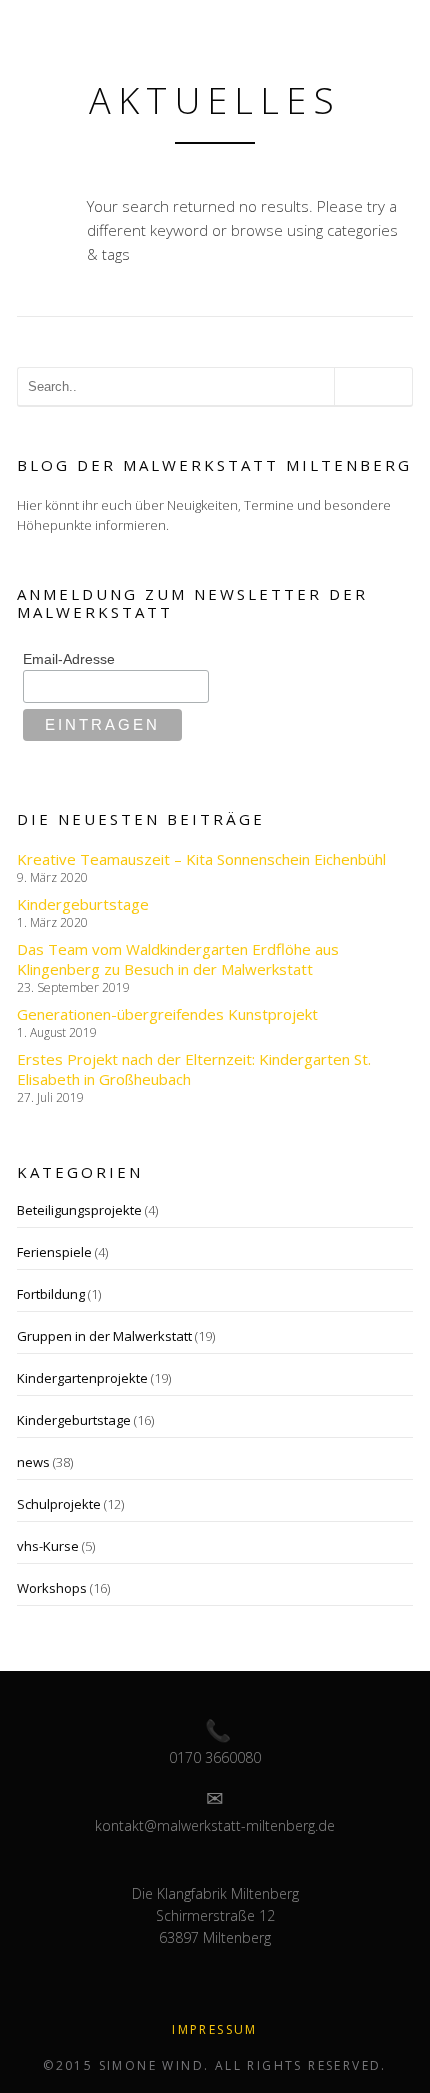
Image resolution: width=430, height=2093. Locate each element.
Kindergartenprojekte (82, 1378)
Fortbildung (51, 1294)
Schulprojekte (59, 1504)
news (33, 1462)
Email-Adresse (69, 659)
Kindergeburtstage (83, 904)
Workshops (52, 1588)
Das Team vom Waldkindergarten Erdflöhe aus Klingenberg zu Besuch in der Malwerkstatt (178, 959)
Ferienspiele (54, 1252)
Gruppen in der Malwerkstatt (104, 1336)
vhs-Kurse (48, 1546)
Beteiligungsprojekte (79, 1210)
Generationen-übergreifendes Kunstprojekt (167, 1014)
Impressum (215, 2029)
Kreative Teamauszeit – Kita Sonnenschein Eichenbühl (201, 859)
